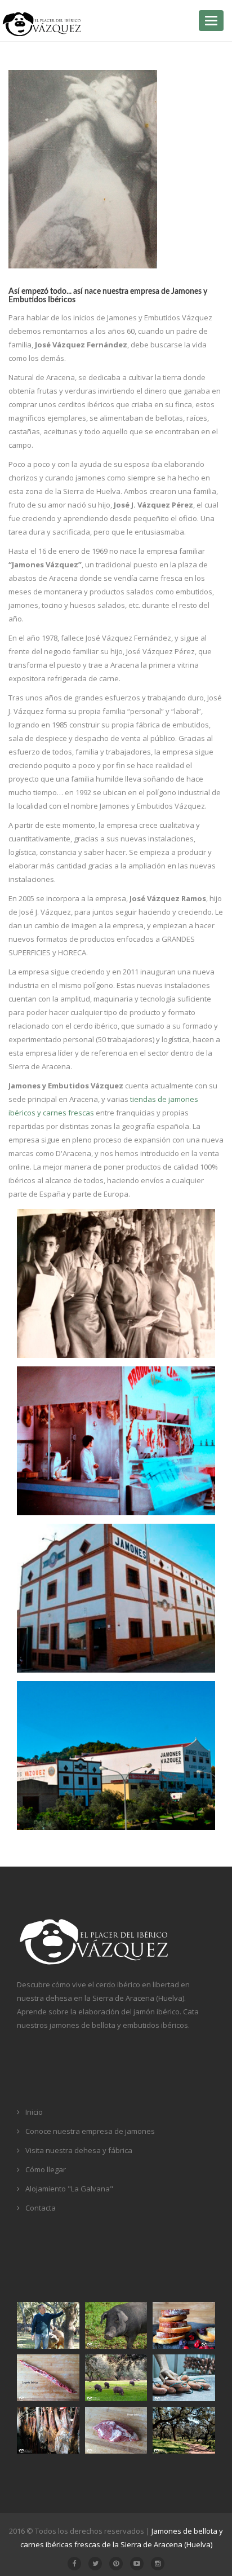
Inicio (34, 2112)
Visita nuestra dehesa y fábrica (79, 2150)
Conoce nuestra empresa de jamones (90, 2131)
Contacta (41, 2208)
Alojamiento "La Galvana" (69, 2189)
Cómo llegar (46, 2169)
